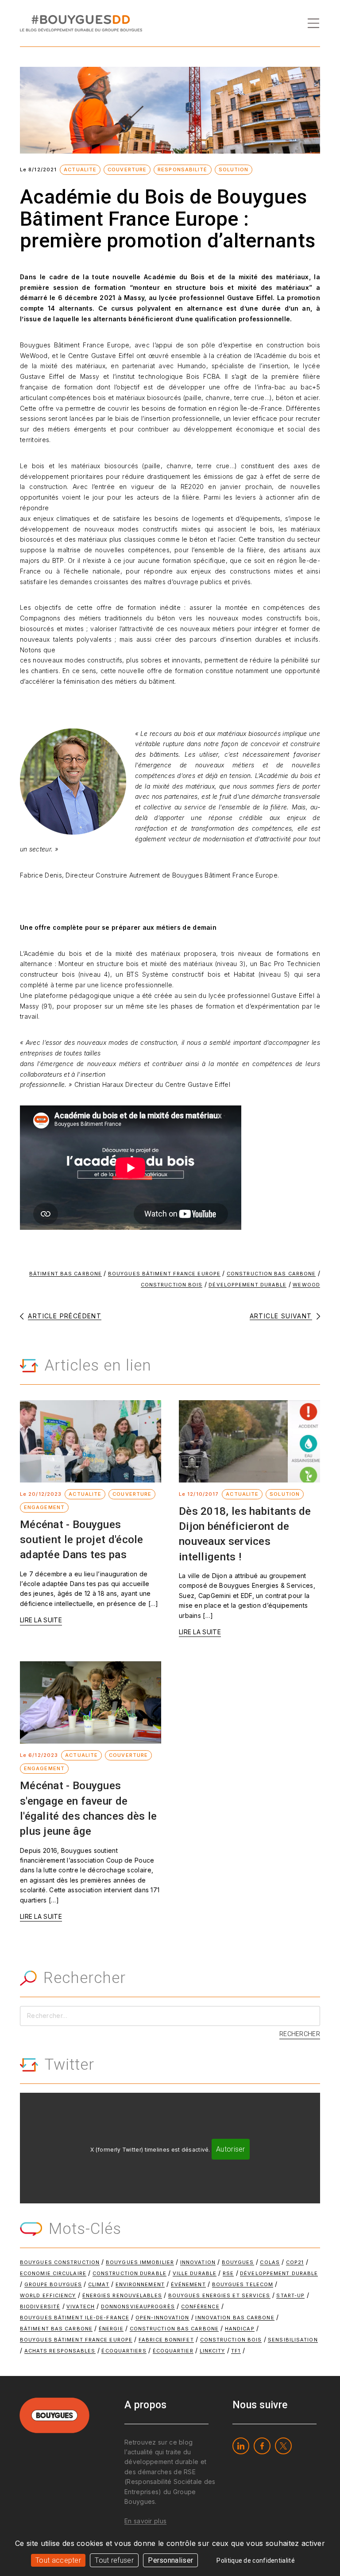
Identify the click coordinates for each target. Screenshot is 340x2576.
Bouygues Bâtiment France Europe (164, 1274)
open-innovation (162, 2318)
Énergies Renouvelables (122, 2295)
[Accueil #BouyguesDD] (81, 22)
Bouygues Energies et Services (219, 2295)
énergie (111, 2329)
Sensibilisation (293, 2340)
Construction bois (172, 1285)
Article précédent (65, 1316)
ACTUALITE (80, 169)
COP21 (295, 2262)
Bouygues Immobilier (140, 2262)
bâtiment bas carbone (66, 1274)
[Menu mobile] (313, 23)
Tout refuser (114, 2560)
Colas (270, 2262)
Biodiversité (40, 2306)
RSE (228, 2273)
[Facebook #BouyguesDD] (262, 2446)
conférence (200, 2306)
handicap (240, 2329)
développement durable (247, 1285)
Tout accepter (58, 2560)
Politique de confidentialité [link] (255, 2561)
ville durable (195, 2273)
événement (188, 2284)
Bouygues (238, 2262)
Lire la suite (41, 1620)
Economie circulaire (53, 2273)
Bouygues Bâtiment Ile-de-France (75, 2318)
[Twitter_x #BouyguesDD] (283, 2446)
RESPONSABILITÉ (182, 169)
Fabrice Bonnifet (166, 2340)
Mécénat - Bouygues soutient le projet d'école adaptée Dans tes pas (82, 1540)
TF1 (236, 2351)
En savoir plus (145, 2521)
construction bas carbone (271, 1274)
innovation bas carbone (235, 2318)
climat (99, 2284)
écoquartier (173, 2351)
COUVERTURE (127, 169)
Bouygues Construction (60, 2262)
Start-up (290, 2295)
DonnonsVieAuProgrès (138, 2306)
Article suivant (281, 1316)
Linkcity (212, 2351)
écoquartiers (124, 2351)
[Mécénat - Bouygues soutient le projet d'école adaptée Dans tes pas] (91, 1441)
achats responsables (60, 2351)
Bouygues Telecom (243, 2284)
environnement (140, 2284)
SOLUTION (234, 169)
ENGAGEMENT (44, 1507)
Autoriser (231, 2149)
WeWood (306, 1285)
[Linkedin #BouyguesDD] (241, 2446)
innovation (198, 2262)
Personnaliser (170, 2560)
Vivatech (81, 2306)
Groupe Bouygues (53, 2284)
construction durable (129, 2273)
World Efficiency (48, 2295)
